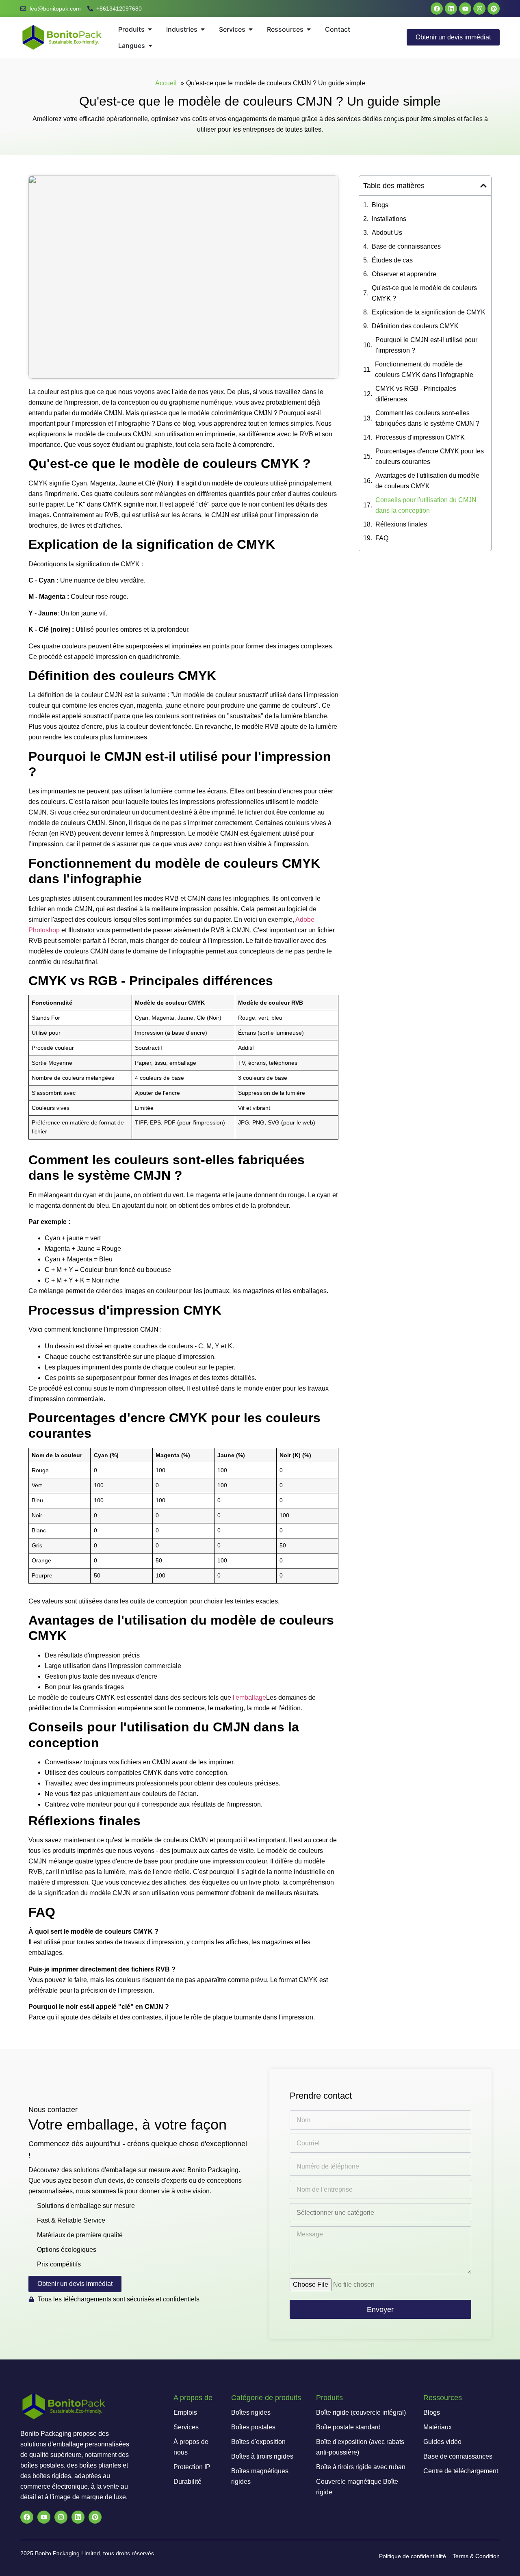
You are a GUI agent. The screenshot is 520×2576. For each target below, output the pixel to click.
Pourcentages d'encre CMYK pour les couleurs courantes (430, 456)
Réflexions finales (401, 524)
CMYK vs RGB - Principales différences (416, 394)
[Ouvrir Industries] (203, 29)
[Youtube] (465, 9)
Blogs (380, 205)
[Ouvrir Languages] (150, 45)
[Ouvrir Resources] (309, 29)
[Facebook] (437, 9)
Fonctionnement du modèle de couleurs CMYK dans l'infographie (424, 369)
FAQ (382, 538)
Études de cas (392, 260)
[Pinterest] (494, 9)
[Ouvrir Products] (150, 29)
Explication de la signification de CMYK (429, 312)
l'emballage (249, 1697)
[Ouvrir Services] (251, 29)
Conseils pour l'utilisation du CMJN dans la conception (426, 505)
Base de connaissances (406, 246)
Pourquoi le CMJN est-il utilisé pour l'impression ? (426, 345)
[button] (483, 186)
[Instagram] (479, 9)
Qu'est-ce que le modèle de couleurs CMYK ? (424, 293)
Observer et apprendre (404, 274)
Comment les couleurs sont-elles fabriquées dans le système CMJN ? (427, 418)
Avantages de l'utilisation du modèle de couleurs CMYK (427, 481)
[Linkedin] (451, 9)
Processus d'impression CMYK (420, 437)
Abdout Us (387, 233)
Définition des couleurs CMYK (415, 326)
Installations (389, 219)
